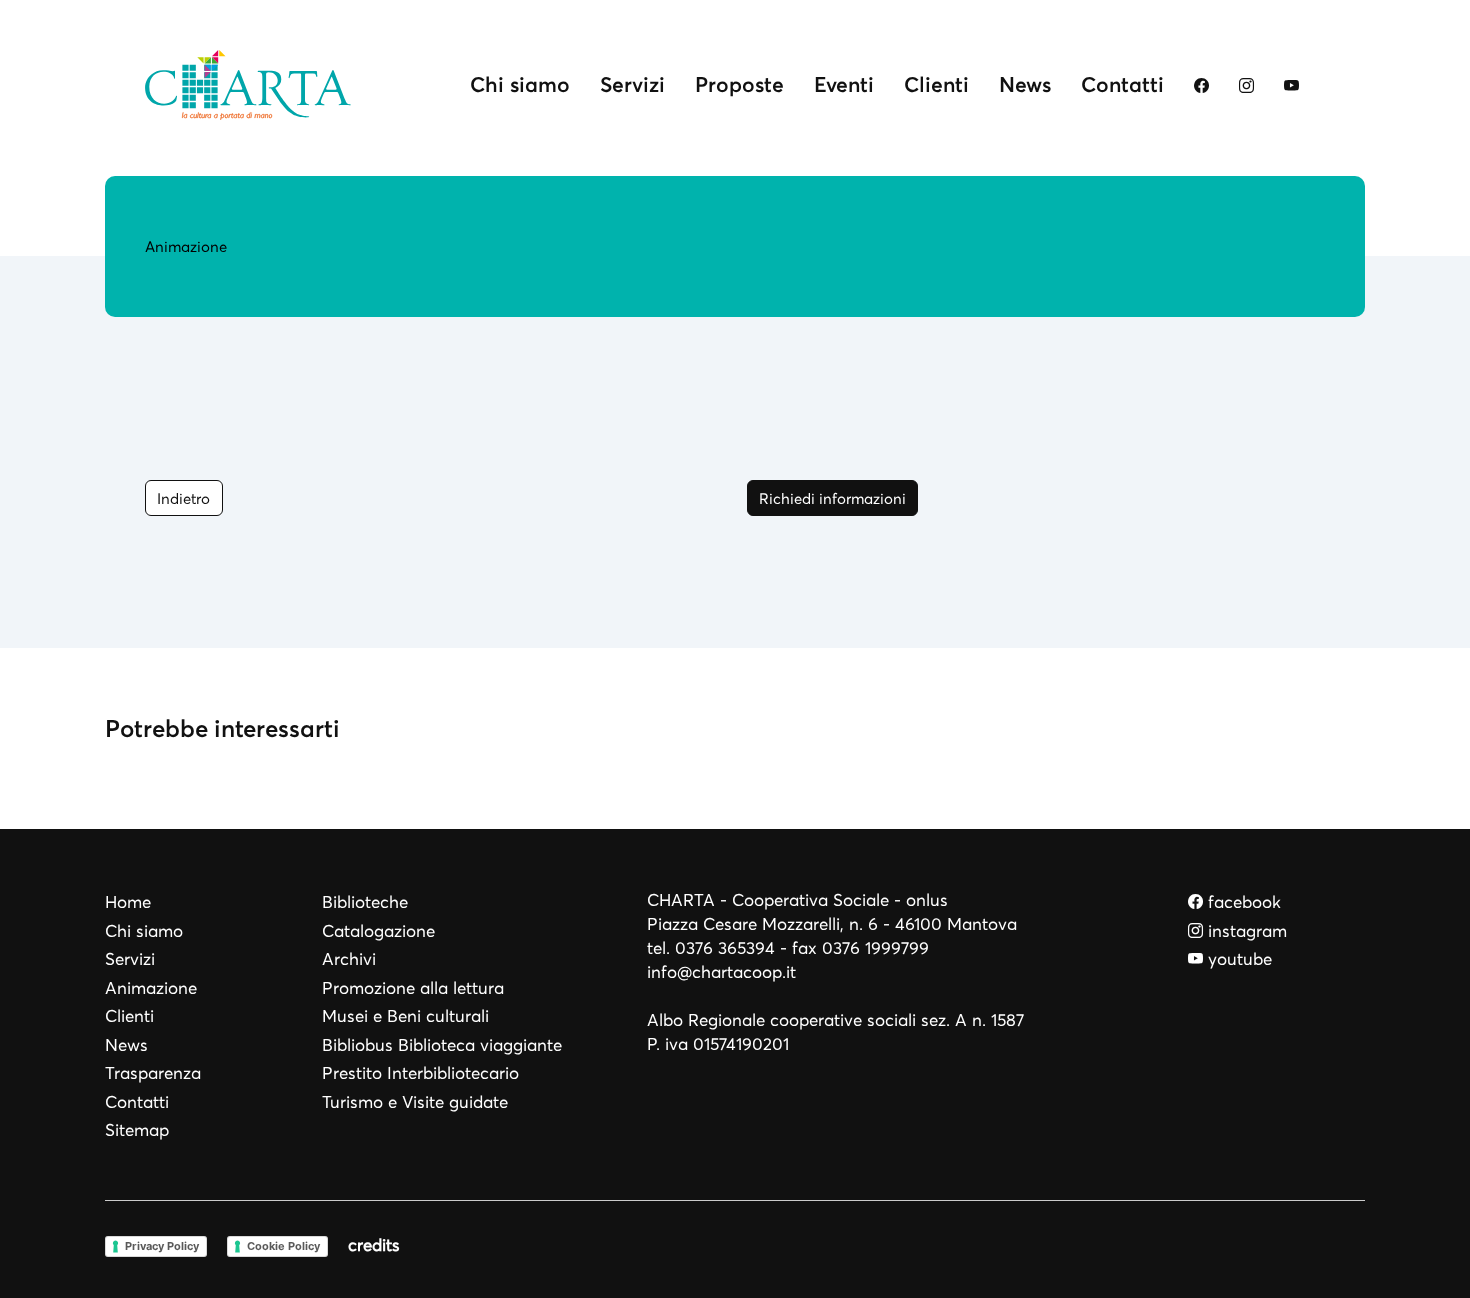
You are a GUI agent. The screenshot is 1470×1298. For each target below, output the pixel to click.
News (1025, 84)
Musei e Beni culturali (405, 1016)
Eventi (844, 84)
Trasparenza (153, 1073)
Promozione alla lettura (413, 988)
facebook (1242, 902)
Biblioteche (365, 902)
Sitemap (137, 1130)
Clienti (936, 84)
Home (128, 902)
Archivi (349, 959)
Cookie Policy (283, 1246)
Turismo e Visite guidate (415, 1102)
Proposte (739, 84)
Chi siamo (520, 84)
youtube (1237, 959)
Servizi (632, 84)
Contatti (1122, 84)
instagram (1245, 931)
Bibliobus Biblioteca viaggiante (442, 1045)
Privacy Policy (162, 1246)
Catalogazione (378, 931)
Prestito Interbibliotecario (420, 1073)
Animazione (151, 988)
